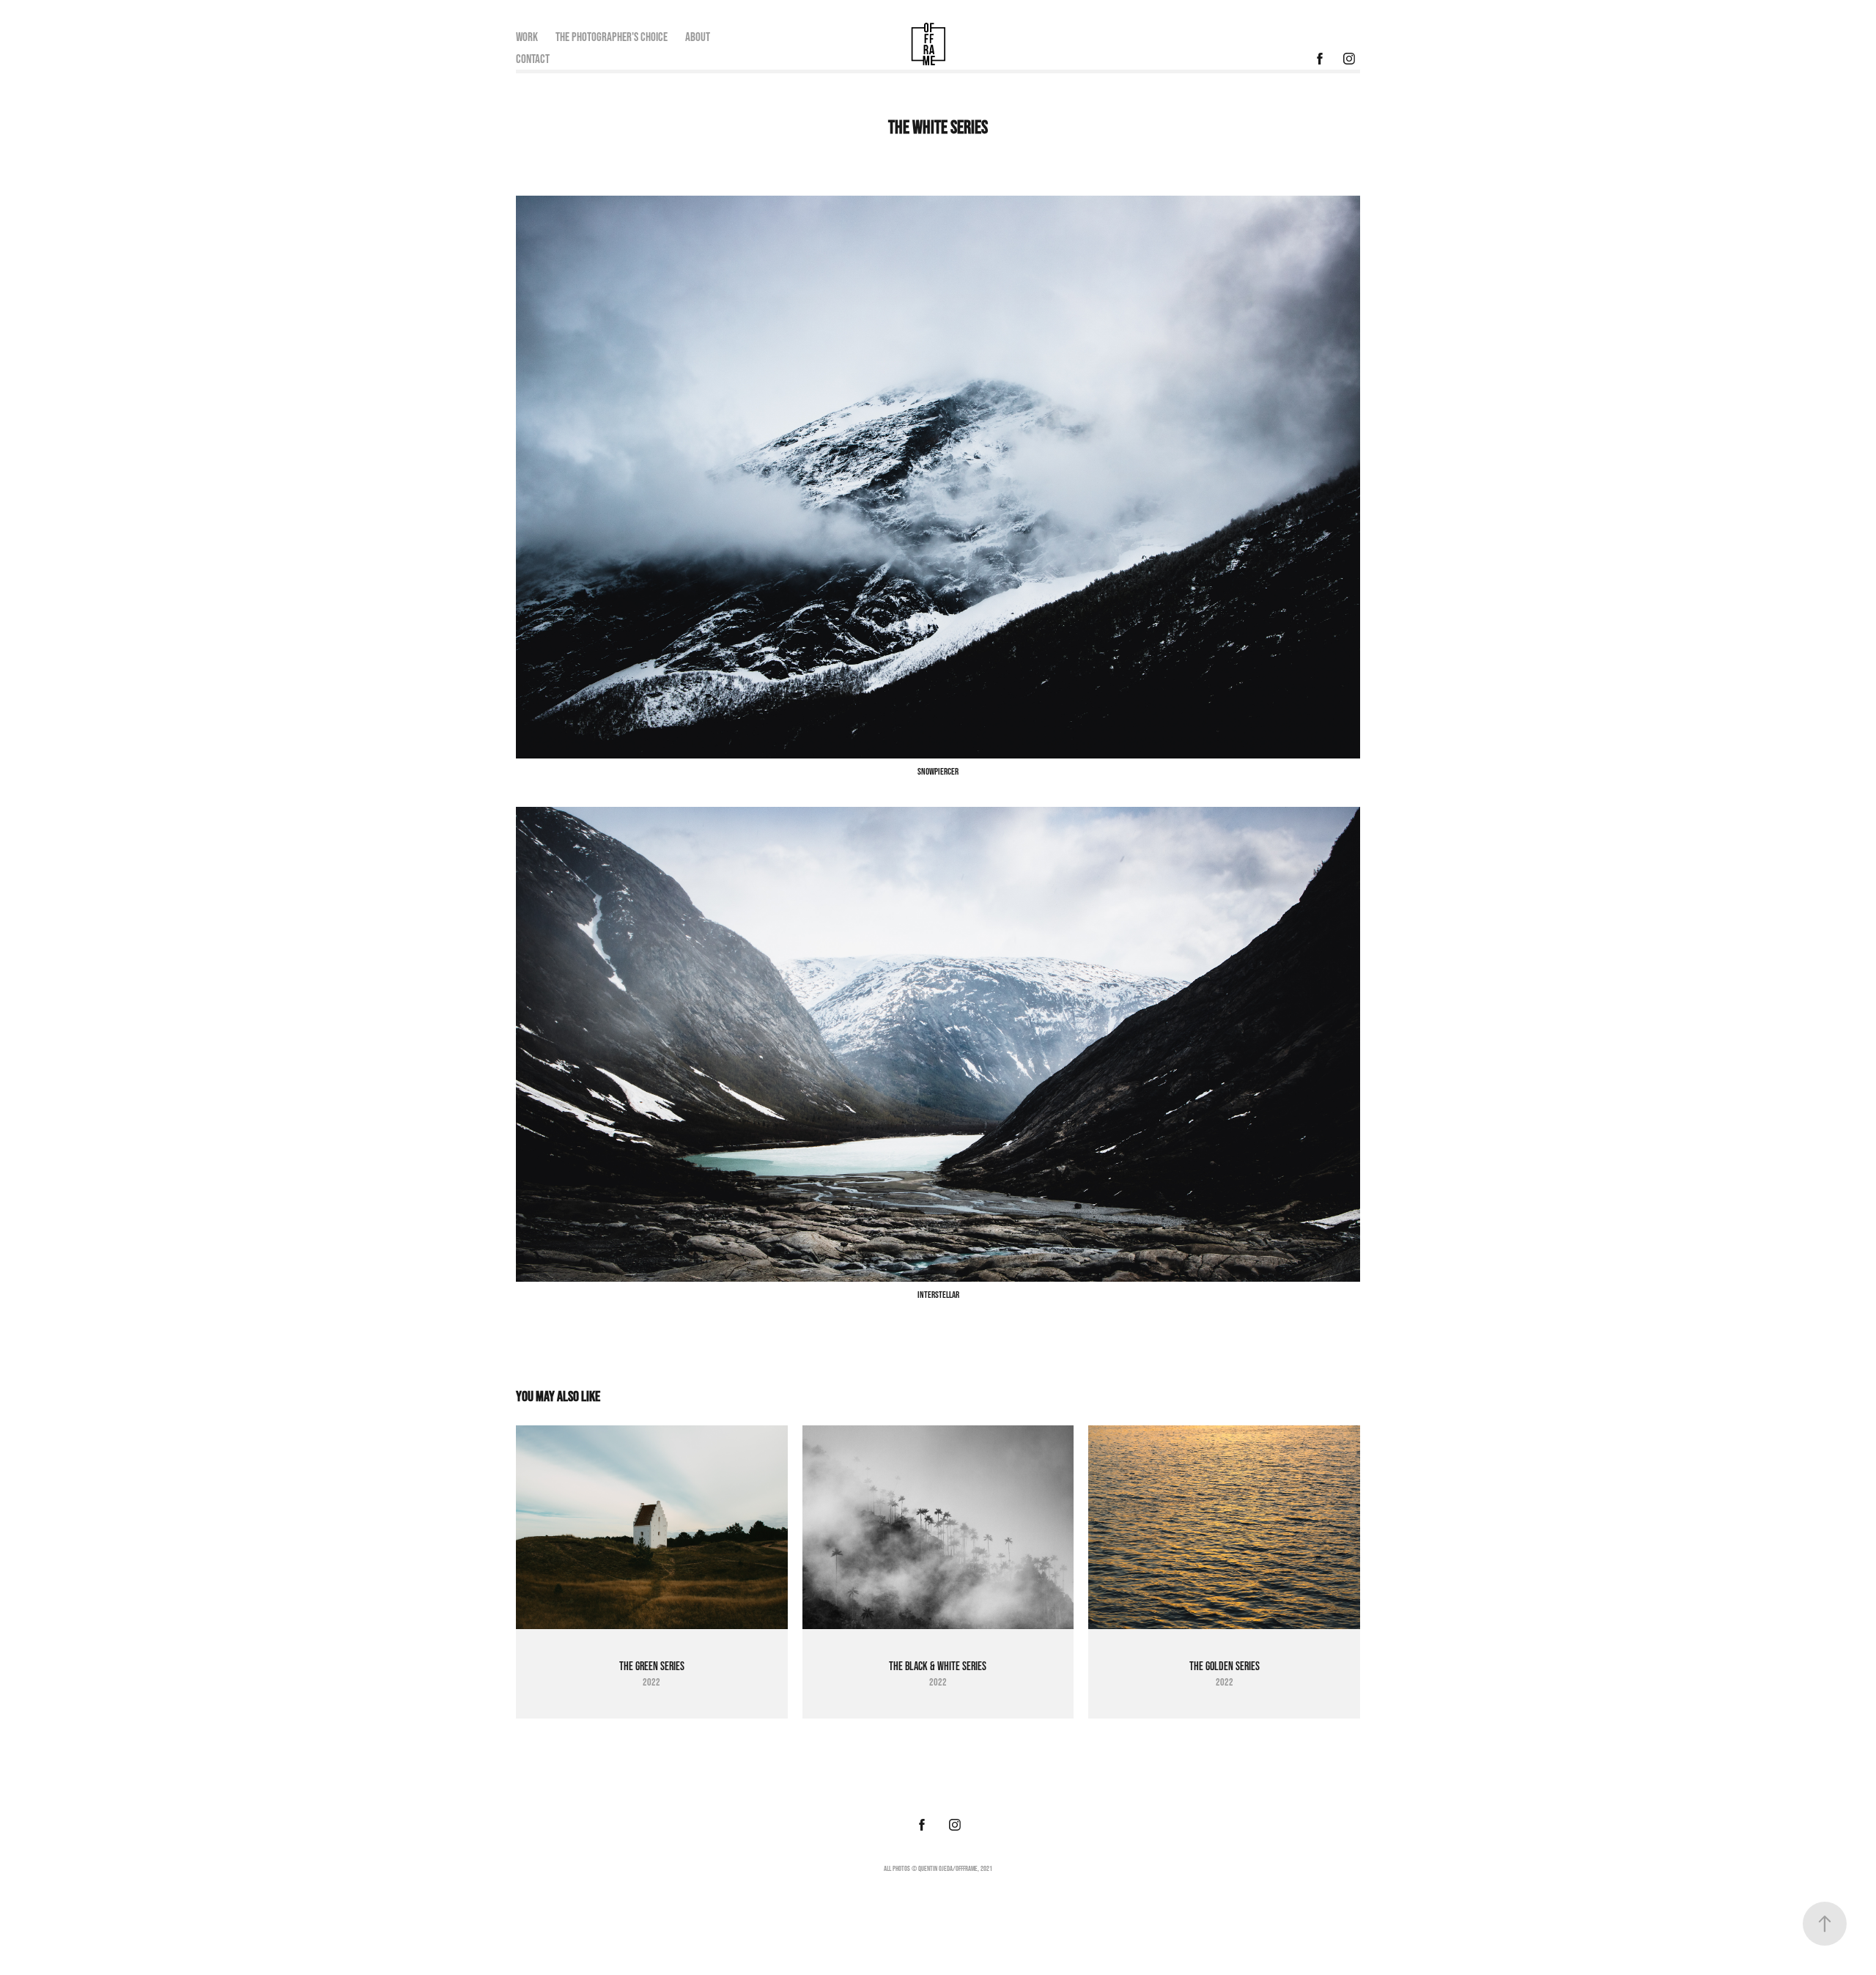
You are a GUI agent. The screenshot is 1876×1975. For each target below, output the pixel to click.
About (698, 36)
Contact (533, 58)
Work (527, 36)
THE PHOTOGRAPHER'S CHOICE (612, 36)
